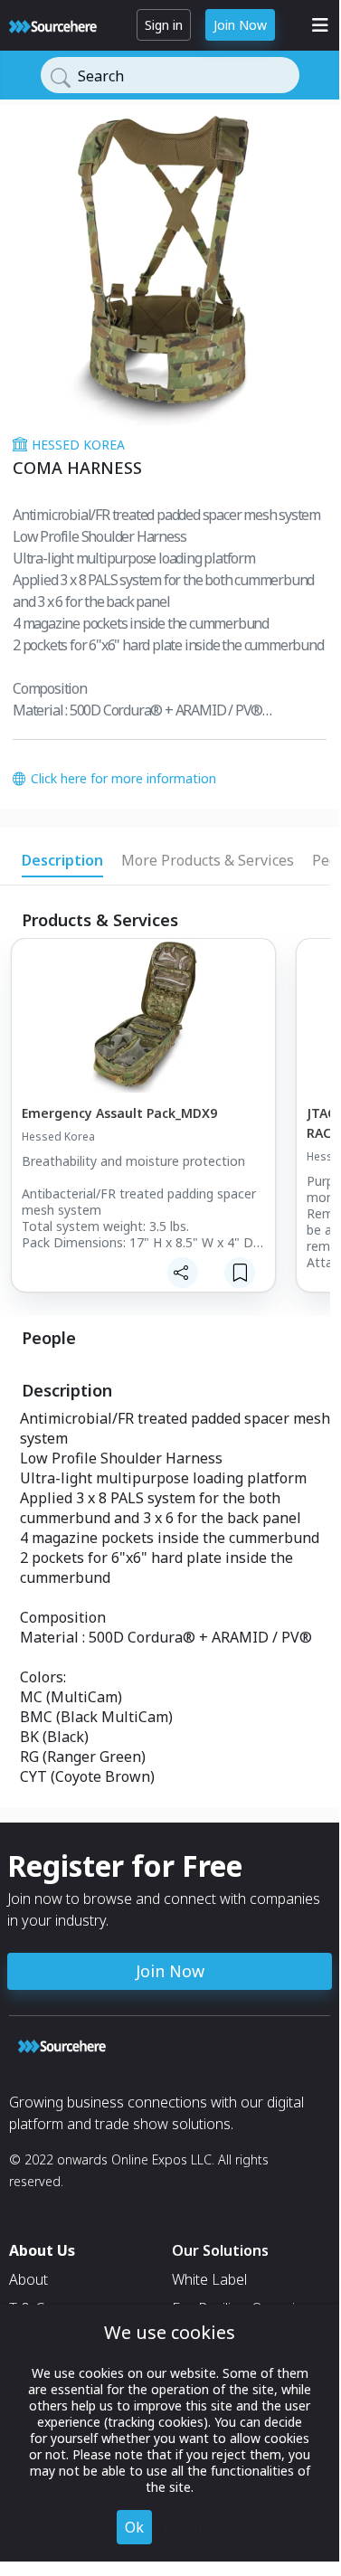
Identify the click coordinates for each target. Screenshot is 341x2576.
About (28, 2279)
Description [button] (62, 860)
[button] (142, 1127)
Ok (134, 2527)
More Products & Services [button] (208, 860)
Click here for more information (123, 778)
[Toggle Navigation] (320, 25)
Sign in (164, 25)
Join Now (240, 25)
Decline (189, 2527)
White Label (209, 2279)
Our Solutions (220, 2250)
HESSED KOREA (78, 445)
